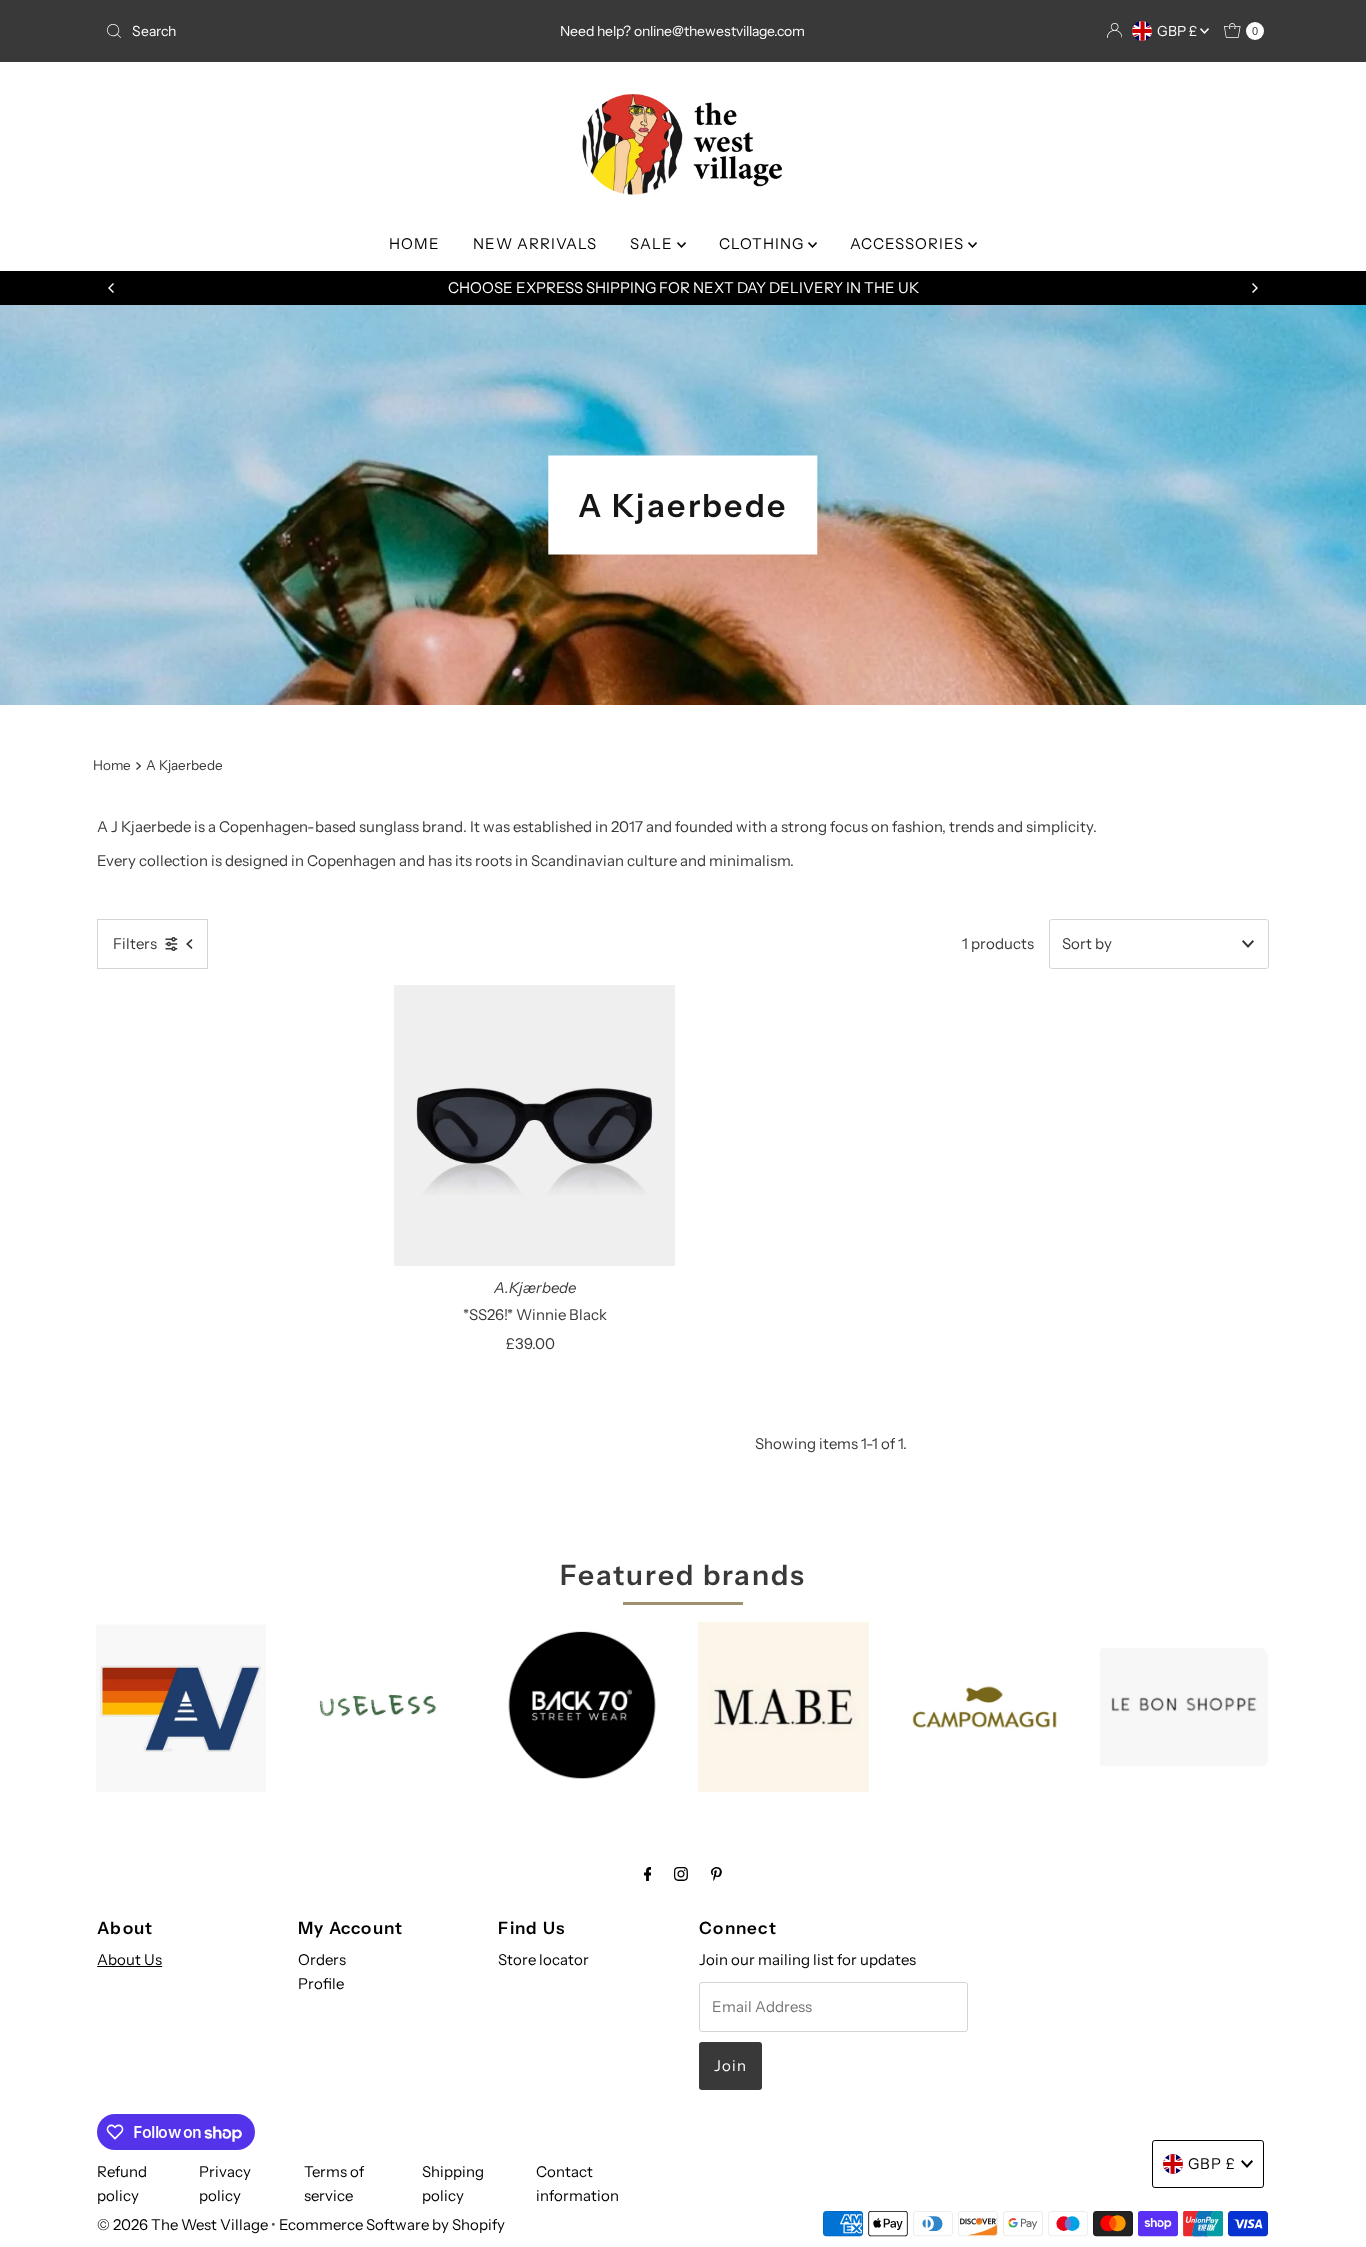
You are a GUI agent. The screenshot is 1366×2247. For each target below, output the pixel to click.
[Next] (1254, 288)
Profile (321, 1983)
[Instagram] (681, 1874)
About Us (129, 1959)
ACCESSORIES (909, 243)
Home (112, 765)
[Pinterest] (716, 1874)
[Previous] (112, 288)
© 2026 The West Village (182, 2224)
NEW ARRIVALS (535, 243)
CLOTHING (763, 243)
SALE (653, 243)
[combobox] (287, 31)
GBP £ (1178, 31)
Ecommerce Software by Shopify (392, 2224)
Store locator (543, 1959)
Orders (322, 1959)
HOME (414, 243)
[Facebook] (648, 1874)
